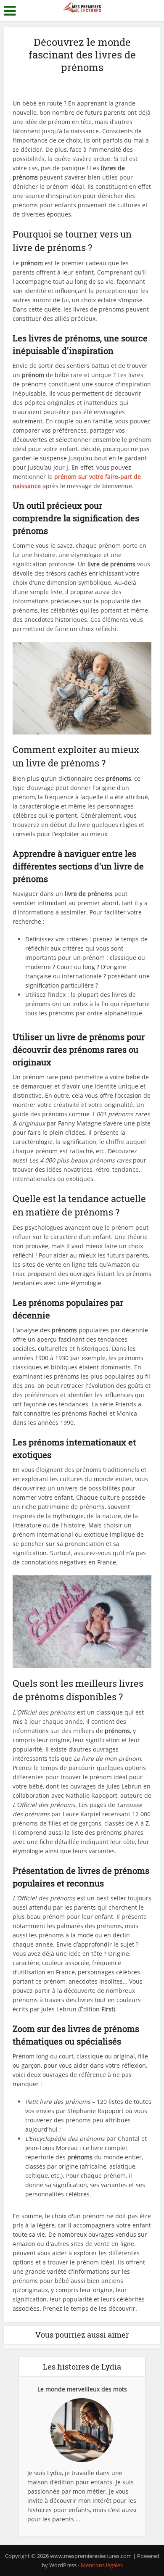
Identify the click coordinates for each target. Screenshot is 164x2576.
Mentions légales (102, 2565)
